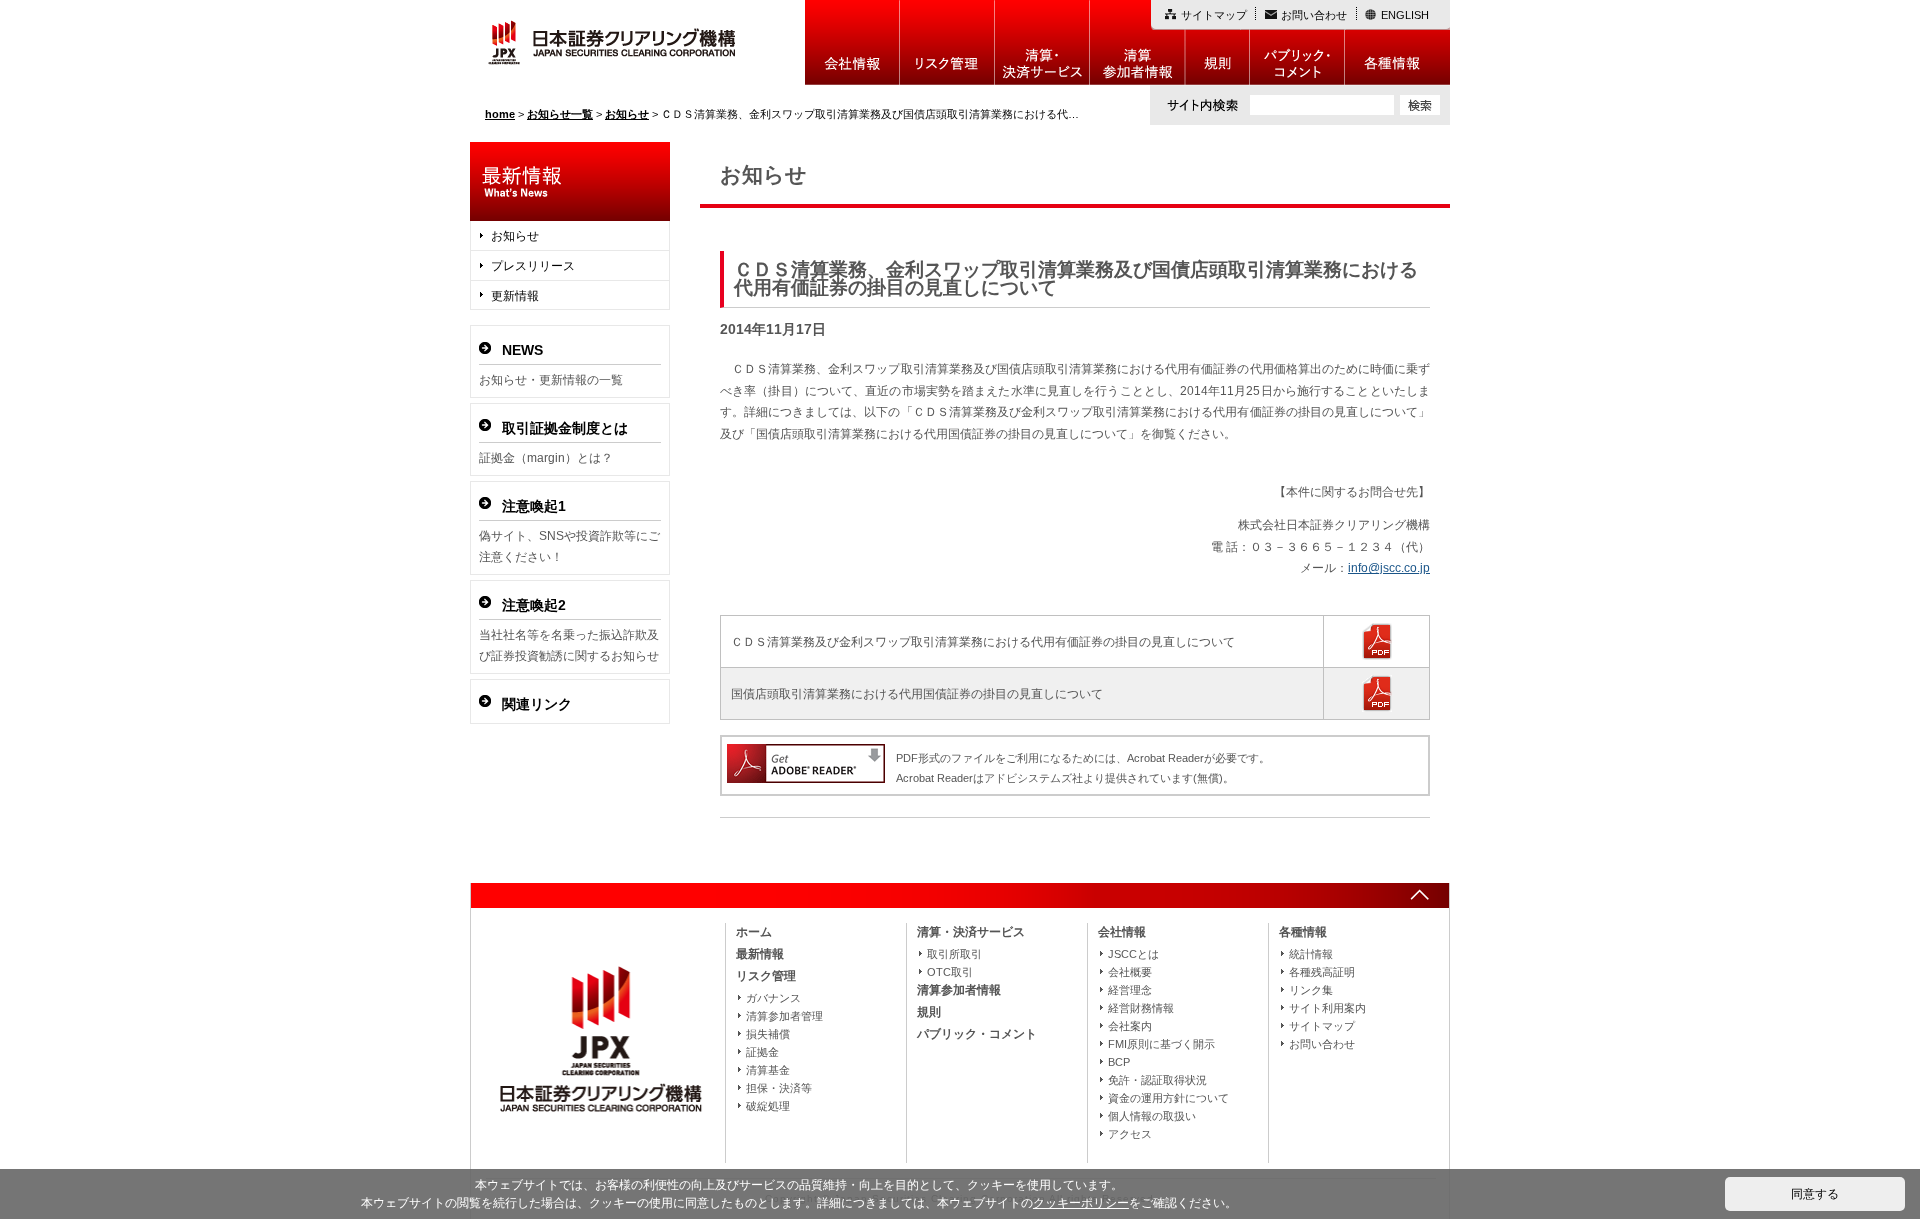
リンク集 (1311, 990)
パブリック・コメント (1297, 42)
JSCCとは (1133, 954)
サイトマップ (1214, 15)
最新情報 (760, 954)
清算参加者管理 (784, 1016)
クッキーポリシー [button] (1081, 1203)
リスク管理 (947, 42)
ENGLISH (1405, 15)
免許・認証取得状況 (1157, 1080)
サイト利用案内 (1327, 1008)
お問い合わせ (1314, 15)
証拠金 (762, 1052)
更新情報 (515, 296)
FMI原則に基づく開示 (1161, 1044)
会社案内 (1130, 1026)
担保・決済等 (779, 1088)
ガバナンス (773, 998)
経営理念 (1130, 990)
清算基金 (768, 1070)
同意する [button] (1815, 1194)
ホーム (754, 932)
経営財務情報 (1141, 1008)
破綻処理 (768, 1106)
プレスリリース (533, 266)
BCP (1119, 1062)
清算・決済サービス (971, 932)
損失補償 (768, 1034)
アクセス (1130, 1134)
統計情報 (1311, 954)
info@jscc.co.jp (1389, 568)
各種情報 (1397, 42)
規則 (1217, 42)
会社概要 (1130, 972)
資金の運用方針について (1168, 1098)
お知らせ (515, 236)
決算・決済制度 (1042, 42)
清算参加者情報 (1137, 42)
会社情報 (852, 42)
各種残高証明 (1322, 972)
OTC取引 (950, 972)
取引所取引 (954, 954)
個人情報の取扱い (1152, 1116)
